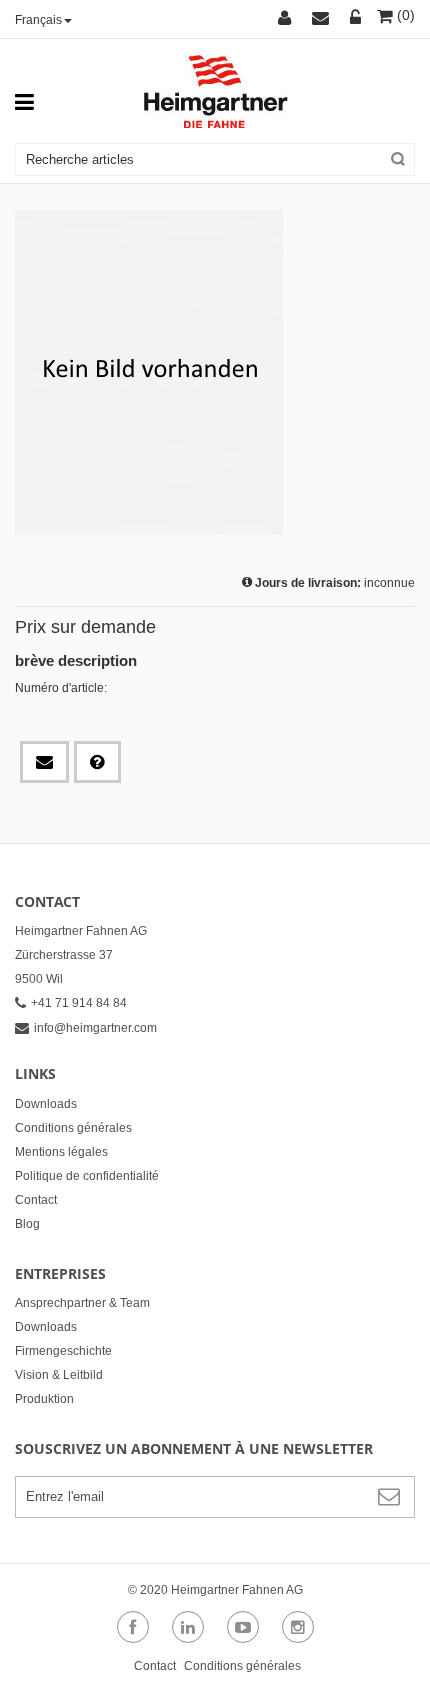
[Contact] (323, 19)
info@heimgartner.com (95, 1028)
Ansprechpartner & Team (82, 1303)
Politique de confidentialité (87, 1176)
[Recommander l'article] (44, 762)
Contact (36, 1200)
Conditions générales (73, 1128)
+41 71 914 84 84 (79, 1003)
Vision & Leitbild (59, 1375)
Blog (27, 1224)
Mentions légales (61, 1152)
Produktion (44, 1399)
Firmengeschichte (63, 1351)
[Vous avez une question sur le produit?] (97, 762)
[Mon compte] (287, 19)
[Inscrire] (356, 19)
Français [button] (38, 20)
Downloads (46, 1104)
